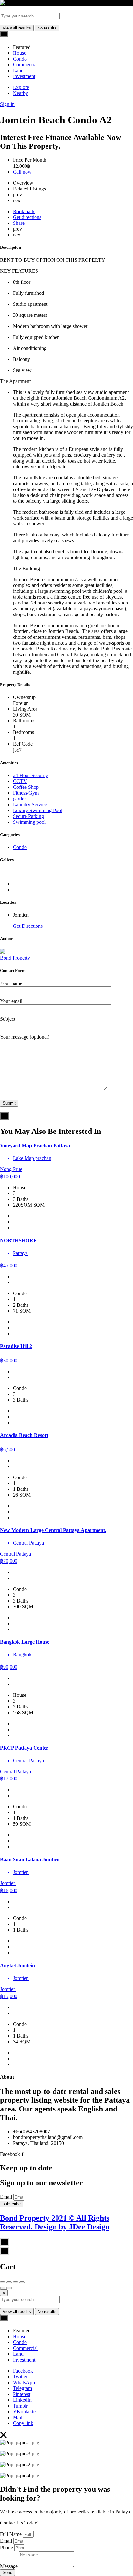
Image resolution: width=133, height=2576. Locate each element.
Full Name (11, 2534)
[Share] (9, 2282)
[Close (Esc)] (3, 2282)
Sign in (7, 104)
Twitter (20, 2377)
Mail (18, 2417)
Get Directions (28, 926)
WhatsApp (24, 2382)
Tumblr (20, 2406)
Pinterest (22, 2394)
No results (47, 28)
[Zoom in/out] (22, 2282)
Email (7, 2197)
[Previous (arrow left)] (3, 2288)
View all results (17, 28)
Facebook (23, 2371)
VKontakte (24, 2412)
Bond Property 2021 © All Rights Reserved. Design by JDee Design (55, 2222)
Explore (21, 87)
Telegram (22, 2388)
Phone (7, 2548)
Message (10, 2566)
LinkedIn (22, 2400)
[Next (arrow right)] (9, 2288)
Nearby (20, 93)
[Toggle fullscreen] (15, 2282)
